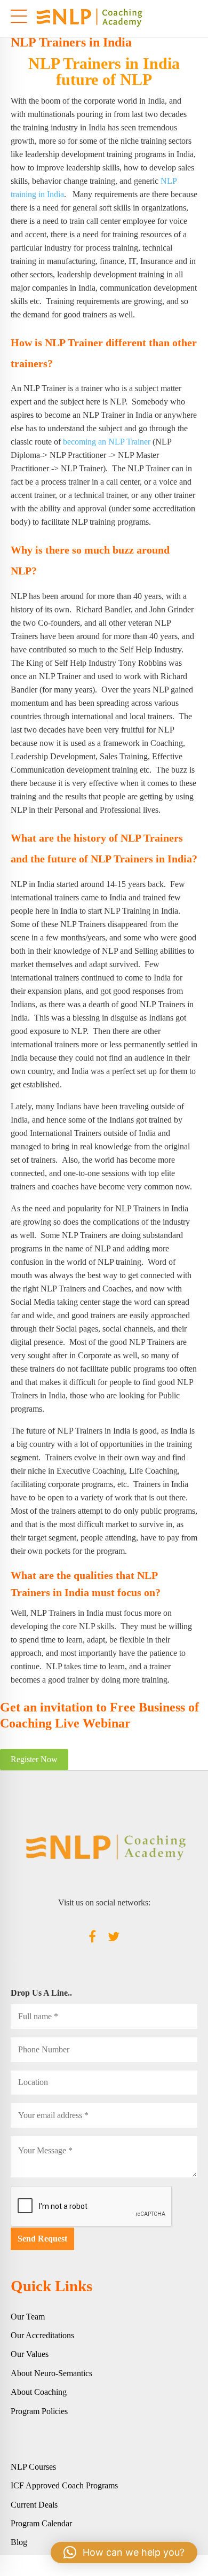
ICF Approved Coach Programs (64, 2485)
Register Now (34, 1759)
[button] (124, 2552)
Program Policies (39, 2411)
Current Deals (34, 2505)
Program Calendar (41, 2523)
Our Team (28, 2317)
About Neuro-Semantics (51, 2373)
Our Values (30, 2354)
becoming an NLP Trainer (107, 442)
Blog (19, 2542)
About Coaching (39, 2392)
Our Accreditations (42, 2335)
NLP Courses (33, 2467)
